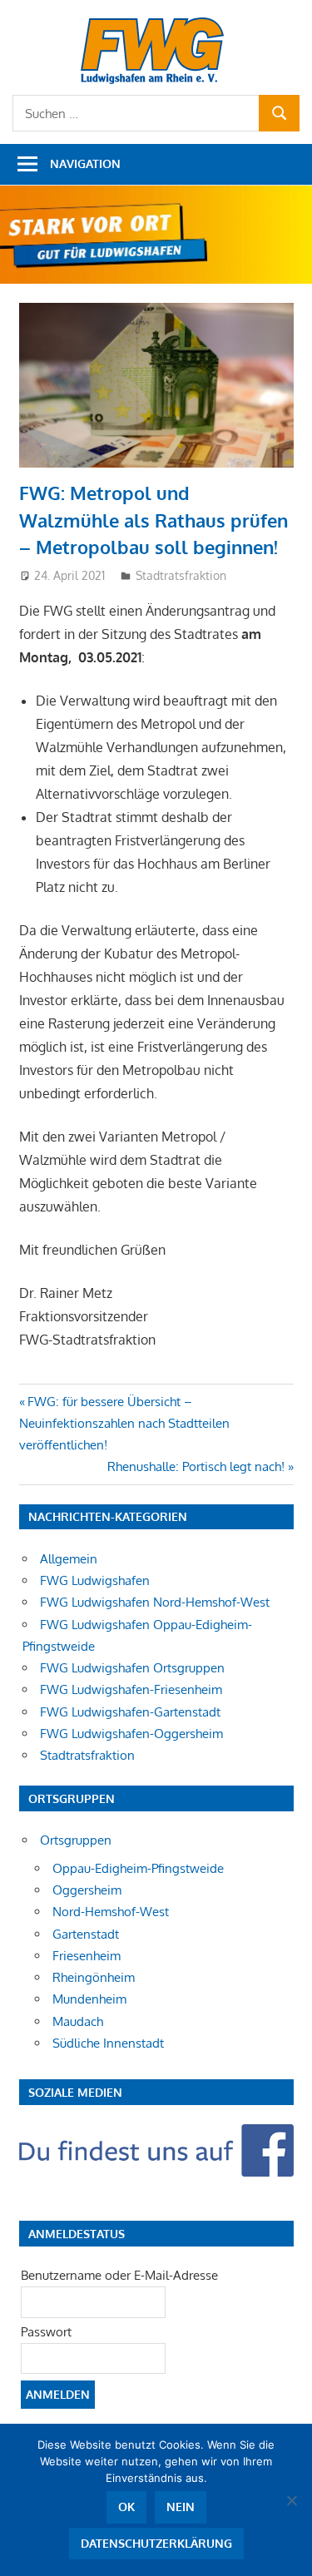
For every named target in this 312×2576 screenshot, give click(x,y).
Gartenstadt (86, 1934)
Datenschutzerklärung (156, 2543)
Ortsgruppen (76, 1840)
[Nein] (291, 2500)
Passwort (46, 2332)
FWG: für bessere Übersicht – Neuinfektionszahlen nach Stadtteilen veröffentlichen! (124, 1424)
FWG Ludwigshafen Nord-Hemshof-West (155, 1602)
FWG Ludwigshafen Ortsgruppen (132, 1668)
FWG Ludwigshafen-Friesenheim (131, 1689)
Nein (181, 2507)
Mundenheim (89, 1999)
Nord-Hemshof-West (111, 1912)
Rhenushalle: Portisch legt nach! (196, 1466)
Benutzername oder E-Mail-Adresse (119, 2275)
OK (126, 2507)
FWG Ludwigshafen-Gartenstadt (130, 1712)
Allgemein (69, 1559)
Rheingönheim (94, 1977)
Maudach (78, 2021)
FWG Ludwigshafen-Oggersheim (131, 1734)
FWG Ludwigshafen (95, 1580)
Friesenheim (87, 1956)
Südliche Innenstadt (108, 2043)
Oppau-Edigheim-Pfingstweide (138, 1868)
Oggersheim (87, 1890)
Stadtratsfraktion (181, 575)
